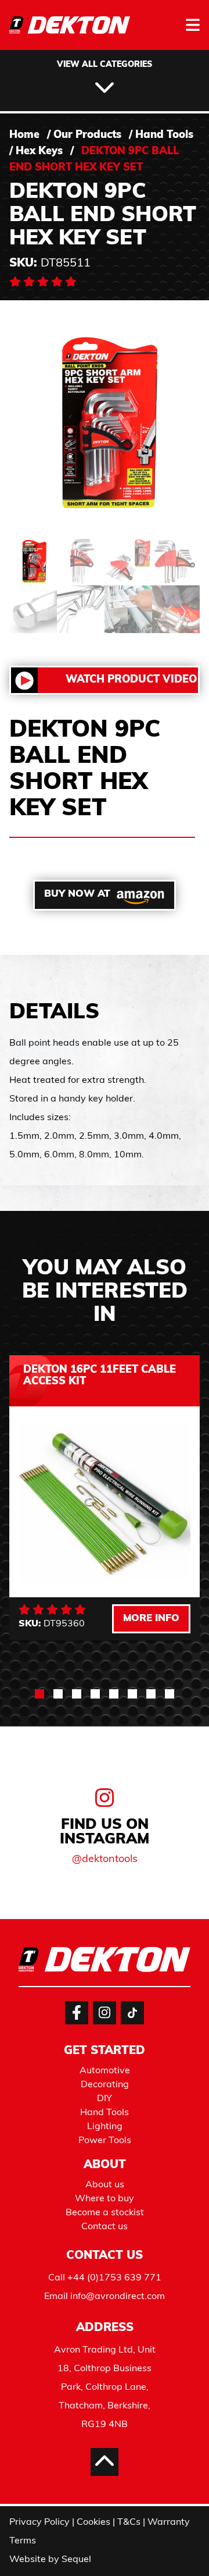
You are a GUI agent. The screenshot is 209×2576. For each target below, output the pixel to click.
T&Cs (129, 2522)
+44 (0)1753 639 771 (114, 2278)
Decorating (105, 2085)
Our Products (87, 136)
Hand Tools (164, 136)
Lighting (105, 2127)
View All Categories (105, 65)
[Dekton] (70, 33)
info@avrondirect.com (118, 2297)
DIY (105, 2099)
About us (105, 2185)
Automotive (105, 2071)
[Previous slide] (33, 1886)
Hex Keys (39, 152)
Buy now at (77, 894)
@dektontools (105, 1860)
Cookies (93, 2522)
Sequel (76, 2560)
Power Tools (105, 2141)
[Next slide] (176, 1886)
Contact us (105, 2227)
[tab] (39, 1694)
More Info (151, 1619)
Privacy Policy (39, 2522)
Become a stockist (105, 2213)
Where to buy (105, 2199)
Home (24, 136)
